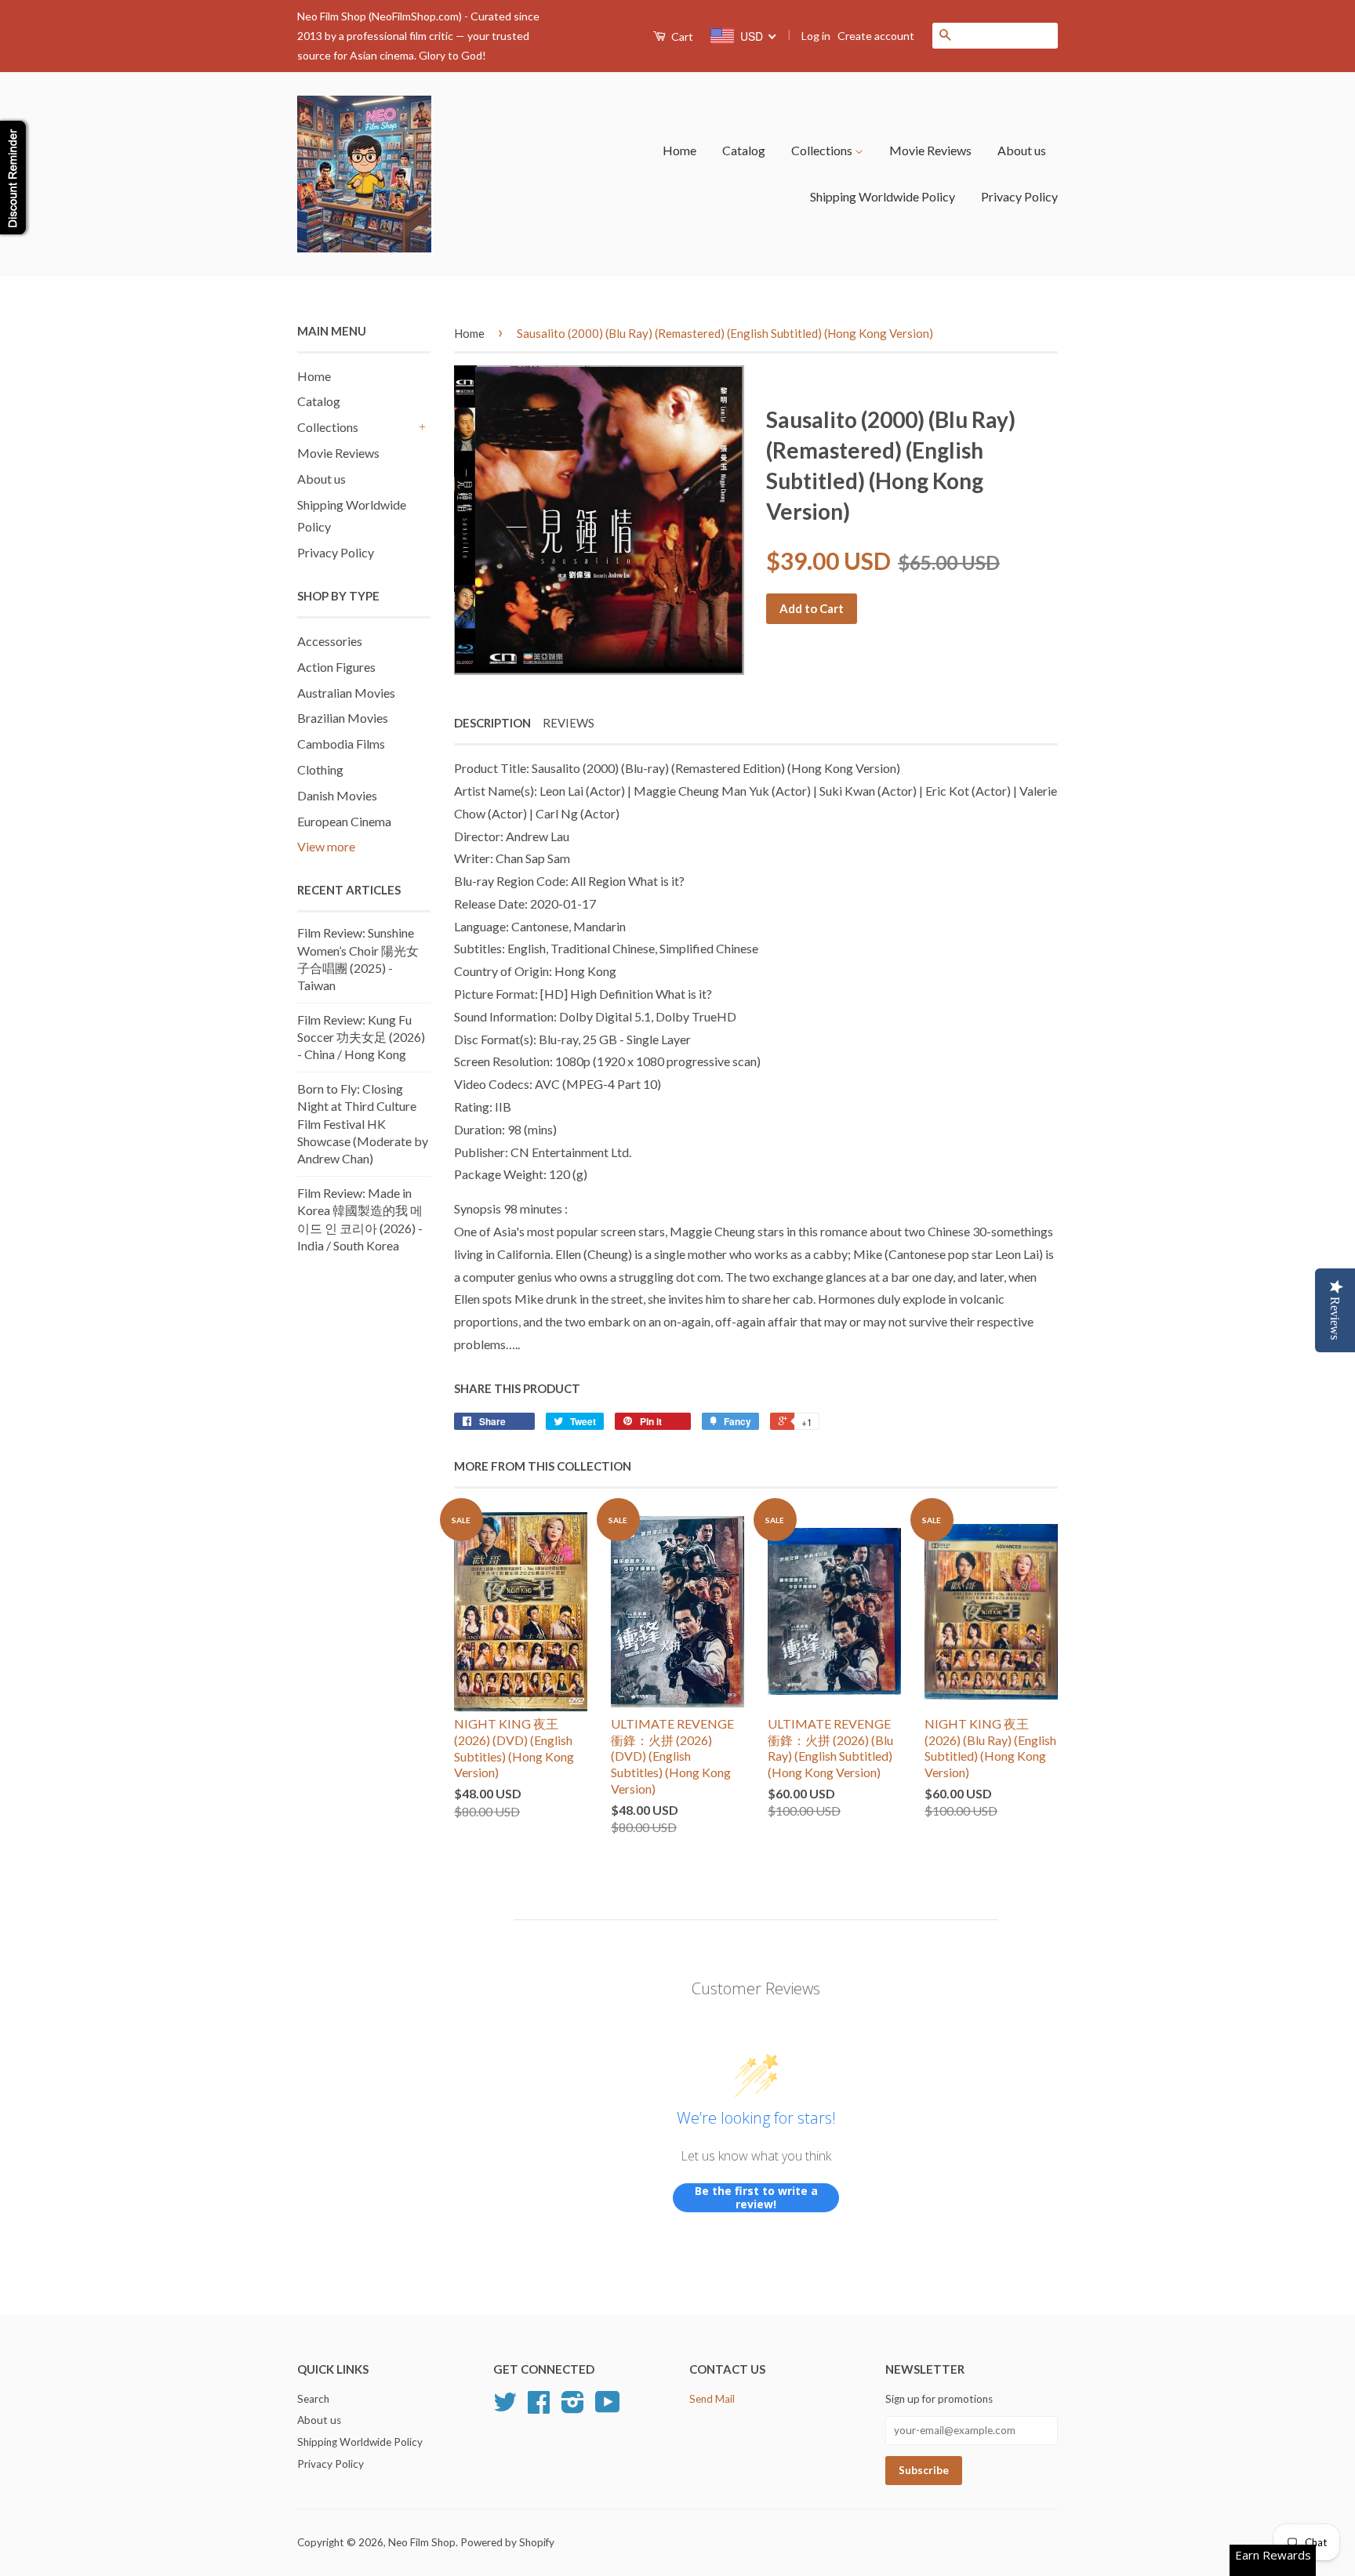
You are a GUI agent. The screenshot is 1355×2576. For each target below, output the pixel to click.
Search (313, 2399)
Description (492, 723)
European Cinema (344, 821)
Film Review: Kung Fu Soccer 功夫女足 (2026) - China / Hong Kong (361, 1037)
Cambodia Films (341, 744)
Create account (876, 36)
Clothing (320, 769)
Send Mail (712, 2399)
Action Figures (336, 667)
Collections (823, 150)
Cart (681, 36)
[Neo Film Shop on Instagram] (573, 2407)
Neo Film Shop (422, 2542)
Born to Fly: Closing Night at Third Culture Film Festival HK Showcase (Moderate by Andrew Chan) (363, 1124)
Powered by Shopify (507, 2542)
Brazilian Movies (343, 718)
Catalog (744, 150)
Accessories (330, 641)
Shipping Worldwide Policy (883, 196)
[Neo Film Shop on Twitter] (505, 2407)
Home (679, 150)
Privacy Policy (1019, 196)
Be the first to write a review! (756, 2198)
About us (1022, 150)
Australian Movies (346, 693)
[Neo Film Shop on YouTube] (608, 2407)
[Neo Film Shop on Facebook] (539, 2407)
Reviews (569, 723)
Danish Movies (337, 795)
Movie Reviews (930, 150)
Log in (816, 36)
